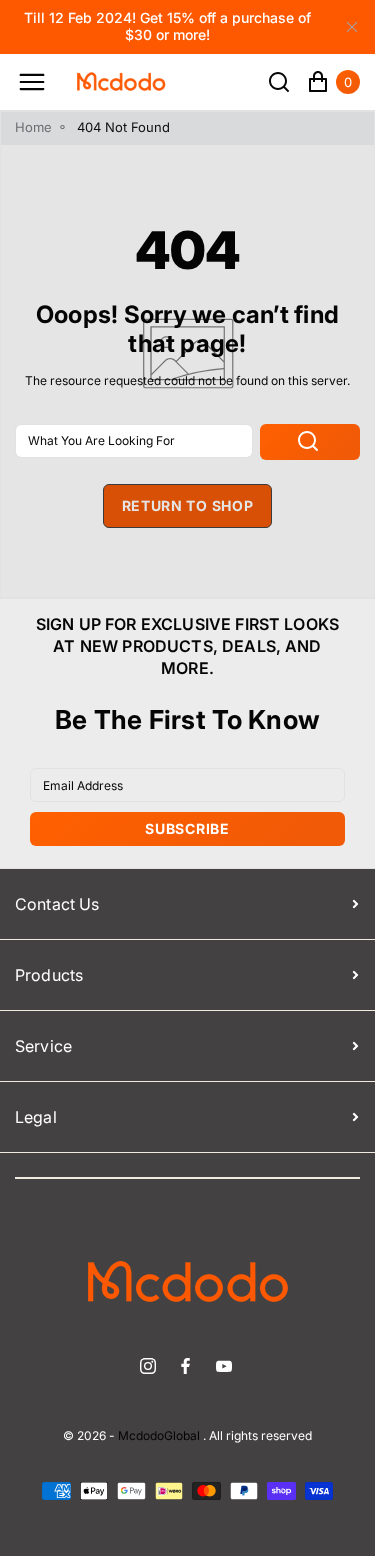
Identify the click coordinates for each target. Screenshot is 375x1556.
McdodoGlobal (159, 1436)
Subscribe (187, 828)
